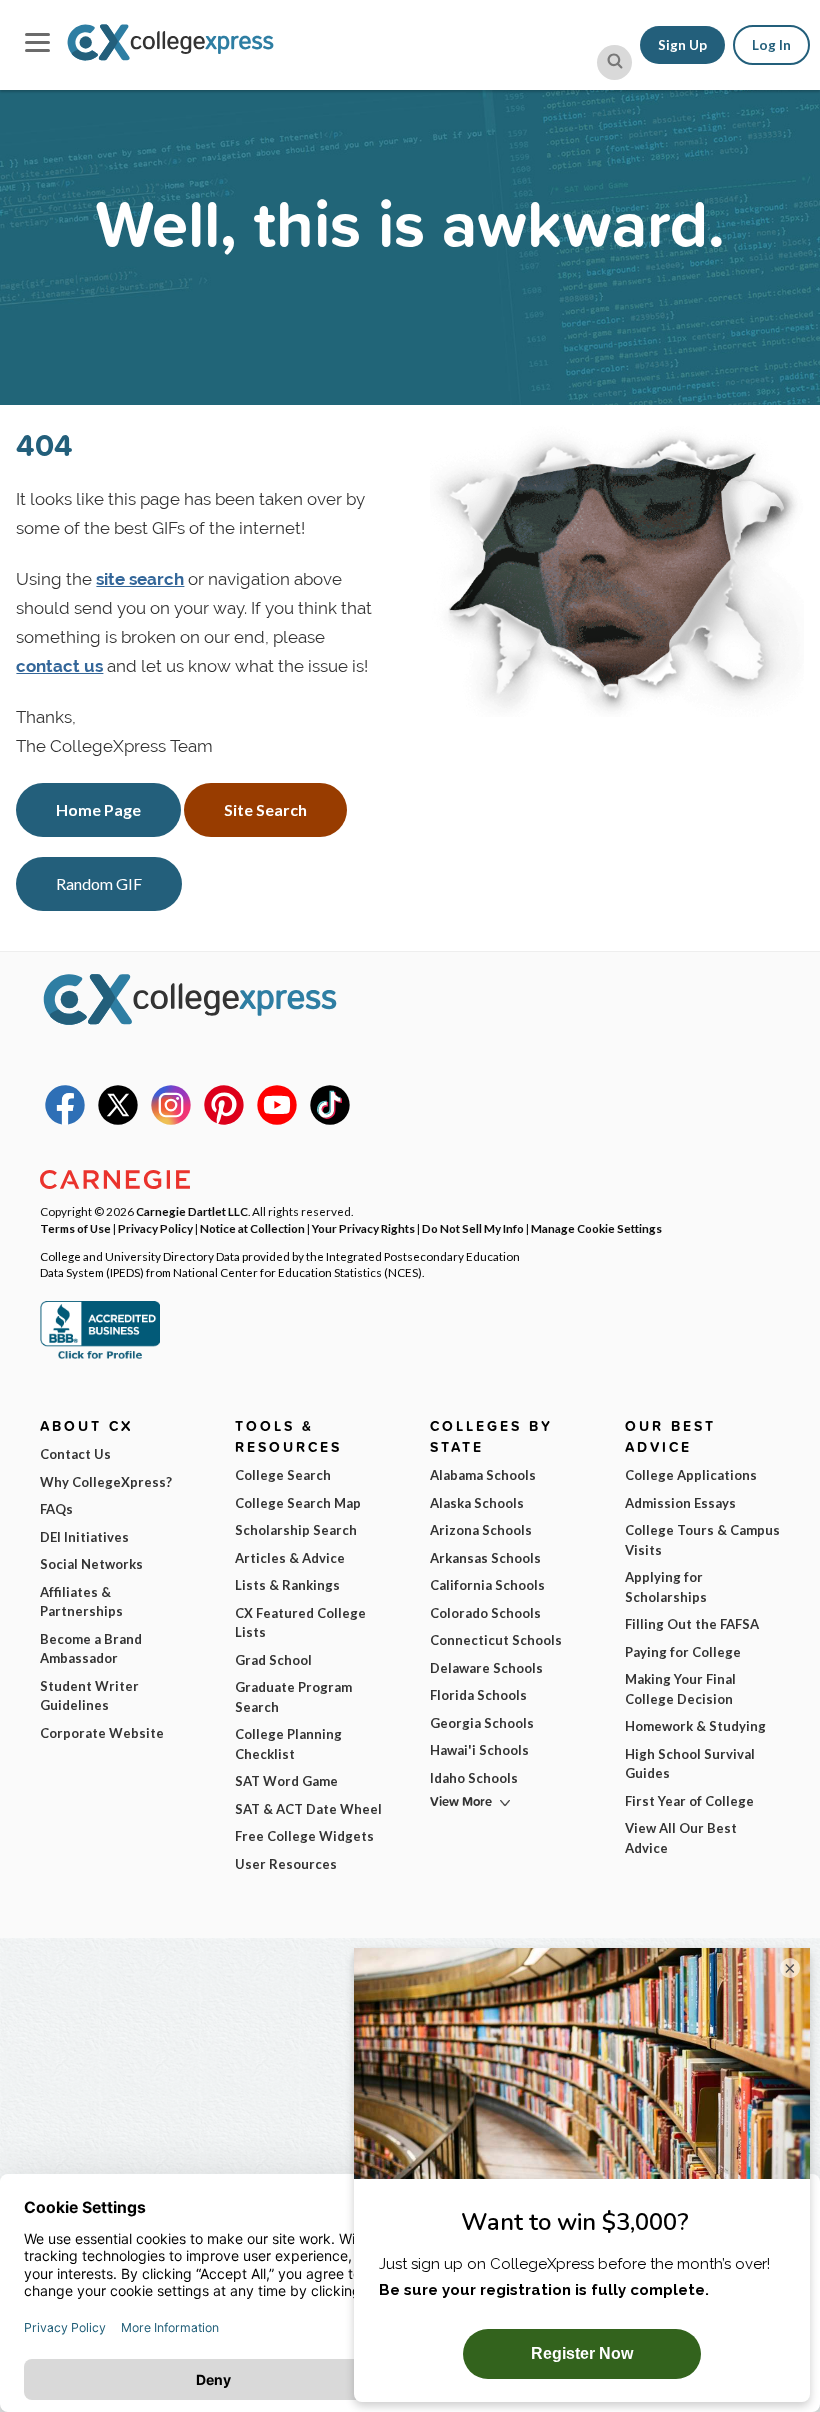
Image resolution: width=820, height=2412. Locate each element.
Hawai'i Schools (479, 1750)
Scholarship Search (296, 1530)
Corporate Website (102, 1733)
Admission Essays (680, 1503)
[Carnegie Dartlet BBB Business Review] (100, 1357)
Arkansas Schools (485, 1558)
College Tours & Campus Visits (702, 1540)
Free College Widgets (304, 1836)
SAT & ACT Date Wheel (308, 1809)
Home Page (98, 809)
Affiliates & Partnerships (81, 1602)
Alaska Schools (477, 1503)
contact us (59, 666)
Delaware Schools (486, 1668)
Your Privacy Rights (363, 1228)
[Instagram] (171, 1120)
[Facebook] (65, 1120)
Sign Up (682, 45)
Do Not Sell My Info (473, 1228)
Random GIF (99, 883)
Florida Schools (478, 1695)
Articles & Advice (290, 1558)
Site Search (265, 809)
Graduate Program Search (293, 1697)
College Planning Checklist (288, 1744)
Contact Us (75, 1454)
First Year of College (689, 1801)
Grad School (273, 1660)
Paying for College (683, 1652)
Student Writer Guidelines (89, 1696)
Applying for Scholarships (666, 1587)
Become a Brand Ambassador (91, 1649)
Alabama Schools (483, 1475)
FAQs (56, 1509)
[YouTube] (277, 1120)
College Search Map (298, 1503)
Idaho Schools (474, 1778)
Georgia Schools (482, 1723)
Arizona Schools (481, 1530)
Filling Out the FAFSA (692, 1624)
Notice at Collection (252, 1228)
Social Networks (91, 1564)
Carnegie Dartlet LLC (192, 1211)
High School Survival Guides (690, 1764)
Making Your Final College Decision (680, 1689)
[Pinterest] (224, 1120)
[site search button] (614, 62)
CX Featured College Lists (300, 1623)
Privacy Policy (155, 1228)
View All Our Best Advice (681, 1838)
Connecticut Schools (496, 1640)
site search (140, 579)
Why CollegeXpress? (106, 1482)
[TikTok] (330, 1120)
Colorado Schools (485, 1613)
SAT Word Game (286, 1781)
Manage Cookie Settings (596, 1228)
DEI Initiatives (84, 1537)
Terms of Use (75, 1228)
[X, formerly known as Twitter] (118, 1120)
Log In (771, 45)
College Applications (691, 1475)
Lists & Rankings (287, 1585)
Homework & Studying (695, 1726)
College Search (283, 1475)
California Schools (487, 1585)
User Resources (286, 1864)
